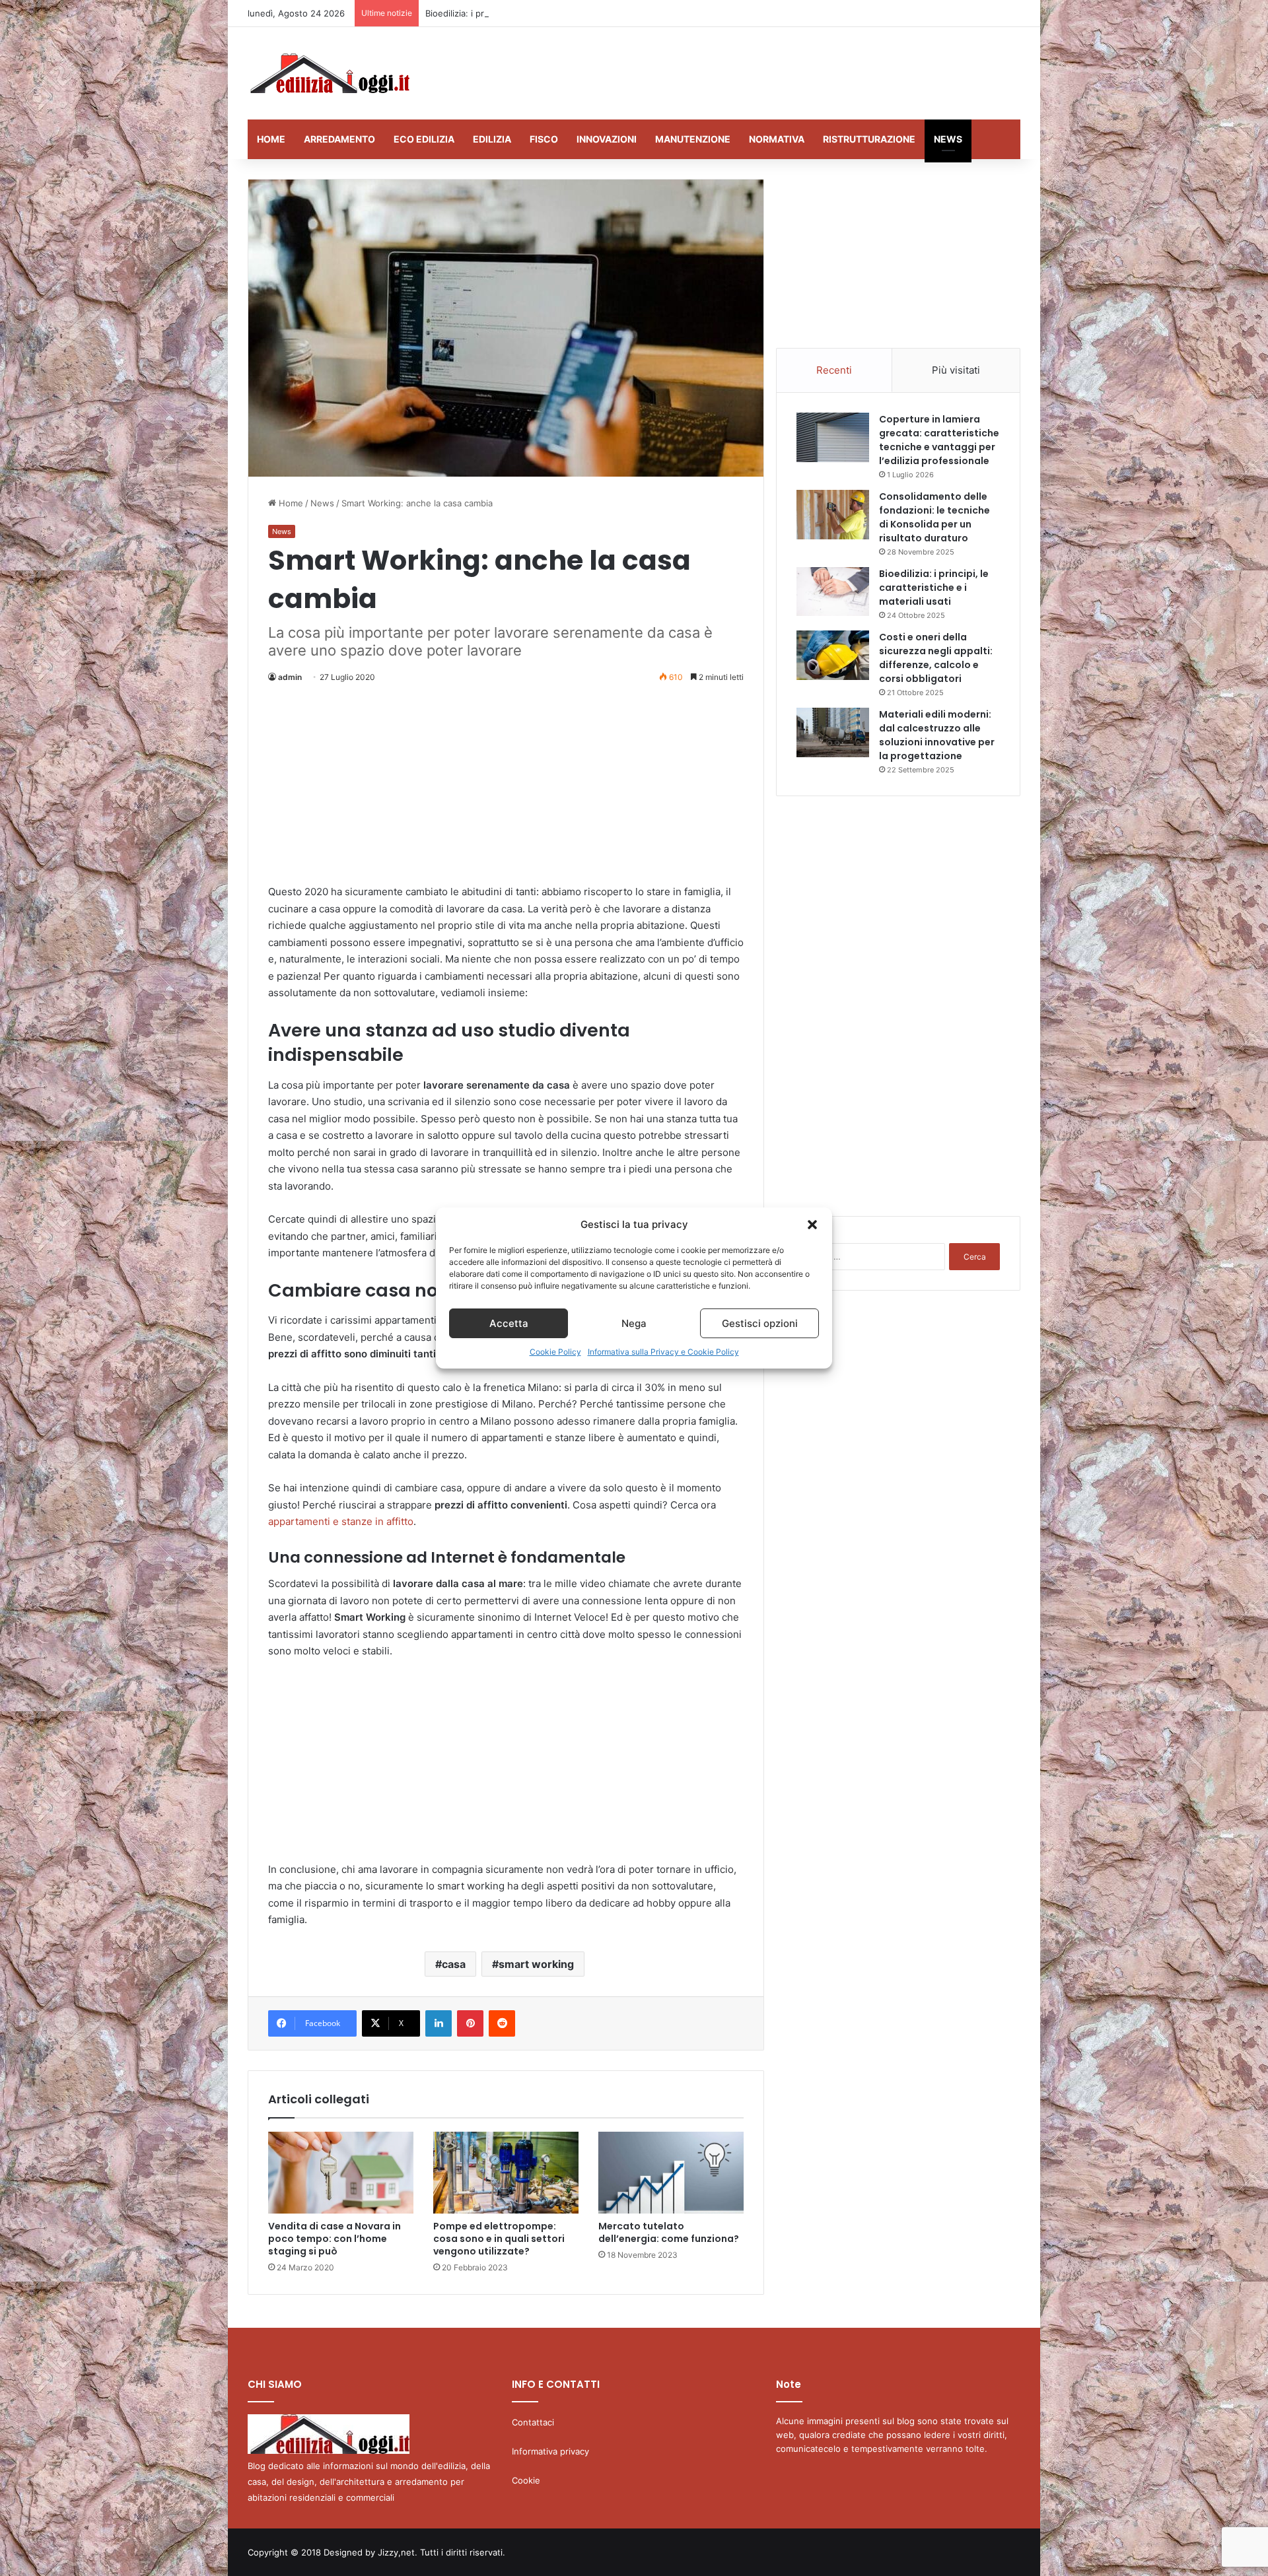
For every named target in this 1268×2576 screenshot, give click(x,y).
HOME (271, 139)
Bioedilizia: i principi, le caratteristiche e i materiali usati (539, 13)
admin (290, 677)
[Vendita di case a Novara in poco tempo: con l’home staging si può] (341, 2173)
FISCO (544, 139)
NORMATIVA (777, 139)
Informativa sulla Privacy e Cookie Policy (663, 1352)
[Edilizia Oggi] (329, 73)
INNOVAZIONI (607, 139)
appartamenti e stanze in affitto (341, 1521)
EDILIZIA (492, 139)
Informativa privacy (550, 2451)
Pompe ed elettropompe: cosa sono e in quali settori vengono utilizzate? (499, 2239)
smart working (536, 1964)
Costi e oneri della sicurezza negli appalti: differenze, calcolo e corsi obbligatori (936, 658)
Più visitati (956, 370)
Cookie (526, 2480)
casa (454, 1964)
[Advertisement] (766, 70)
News (322, 503)
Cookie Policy (555, 1352)
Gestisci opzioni (760, 1323)
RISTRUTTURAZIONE (869, 139)
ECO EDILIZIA (424, 139)
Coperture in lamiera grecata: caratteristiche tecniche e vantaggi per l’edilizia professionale (939, 440)
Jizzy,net (396, 2552)
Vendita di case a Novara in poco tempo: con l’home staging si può (335, 2239)
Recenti (834, 370)
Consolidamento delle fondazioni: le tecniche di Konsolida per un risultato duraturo (934, 517)
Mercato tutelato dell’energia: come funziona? (669, 2232)
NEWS (948, 139)
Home (290, 503)
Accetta (509, 1323)
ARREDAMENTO (339, 139)
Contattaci (533, 2422)
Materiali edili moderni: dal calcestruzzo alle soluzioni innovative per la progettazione (937, 735)
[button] (812, 1225)
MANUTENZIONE (693, 139)
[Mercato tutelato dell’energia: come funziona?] (671, 2173)
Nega (634, 1323)
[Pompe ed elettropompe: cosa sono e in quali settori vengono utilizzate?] (506, 2173)
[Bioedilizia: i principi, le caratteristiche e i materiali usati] (833, 592)
